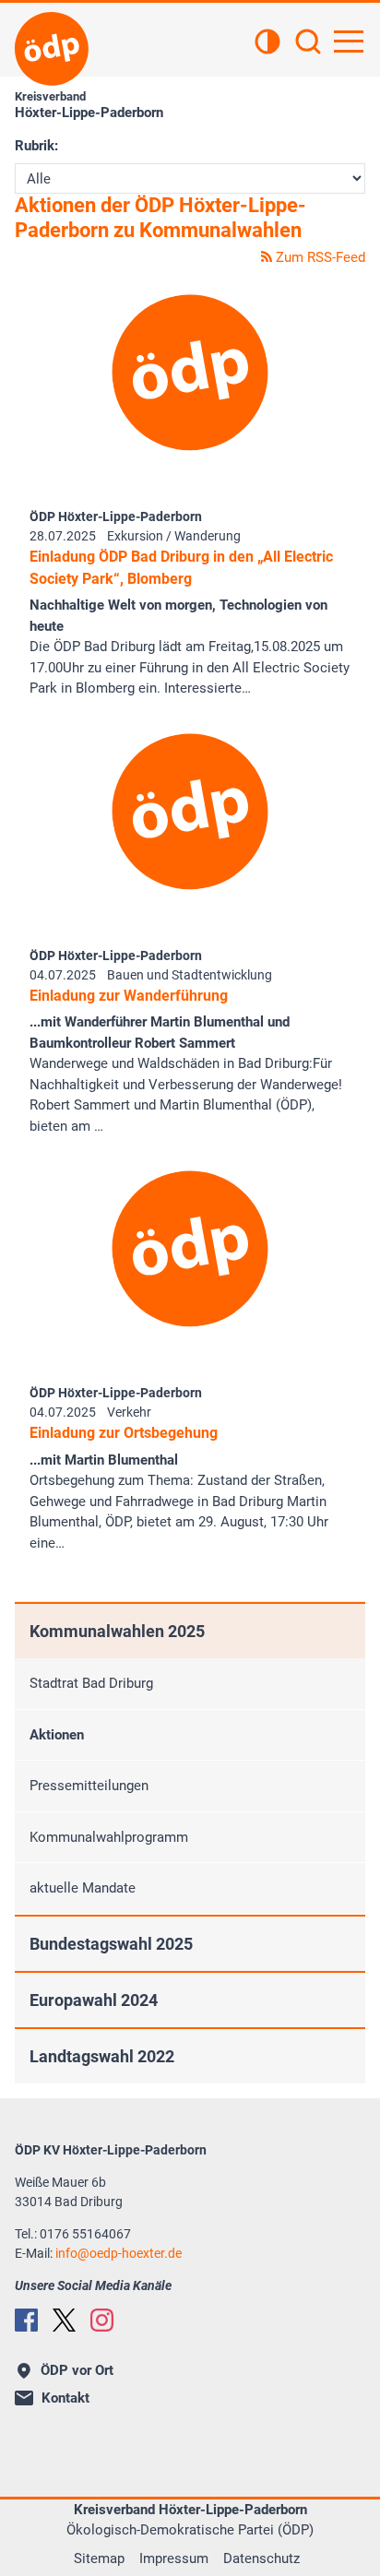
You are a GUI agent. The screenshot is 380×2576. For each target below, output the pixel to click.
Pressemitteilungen (89, 1786)
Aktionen (57, 1735)
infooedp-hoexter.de (119, 2253)
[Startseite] (52, 49)
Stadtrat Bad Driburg (91, 1683)
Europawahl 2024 (94, 2000)
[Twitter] (64, 2320)
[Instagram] (102, 2320)
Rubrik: (36, 146)
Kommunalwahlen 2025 (117, 1631)
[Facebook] (26, 2320)
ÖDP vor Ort (77, 2370)
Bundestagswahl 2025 (111, 1944)
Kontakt (65, 2398)
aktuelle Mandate (83, 1888)
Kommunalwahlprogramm (109, 1837)
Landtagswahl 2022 (102, 2056)
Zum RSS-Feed (319, 257)
